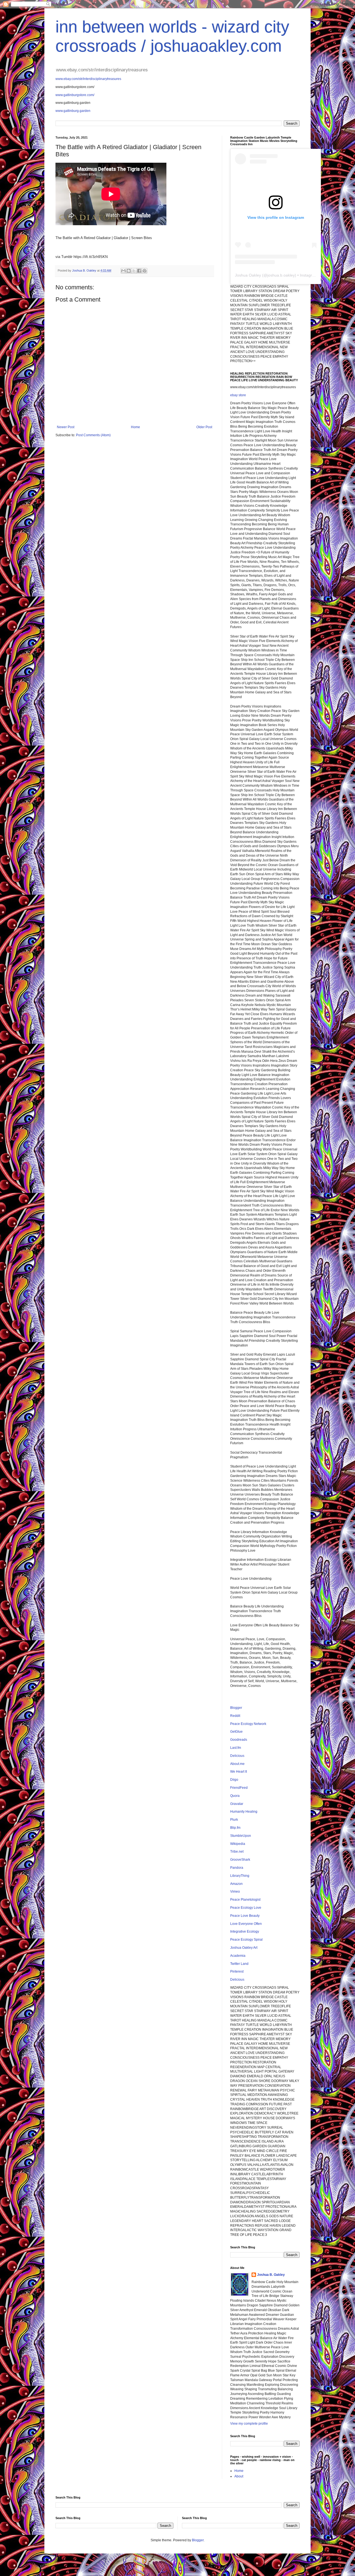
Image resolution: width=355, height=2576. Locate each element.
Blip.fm (235, 1828)
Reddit (235, 1716)
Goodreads (239, 1740)
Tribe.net (237, 1852)
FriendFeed (239, 1788)
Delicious (237, 1756)
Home (135, 427)
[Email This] (123, 271)
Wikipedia (238, 1844)
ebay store (238, 395)
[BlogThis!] (129, 271)
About (239, 2476)
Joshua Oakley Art (244, 1948)
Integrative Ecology (245, 1932)
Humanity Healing (244, 1812)
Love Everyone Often (246, 1924)
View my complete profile (249, 2424)
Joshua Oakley (248, 275)
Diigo (234, 1780)
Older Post (204, 427)
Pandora (237, 1868)
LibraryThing (240, 1876)
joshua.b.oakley (281, 275)
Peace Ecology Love (246, 1908)
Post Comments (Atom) (93, 435)
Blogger (236, 1708)
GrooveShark (240, 1860)
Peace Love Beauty (245, 1916)
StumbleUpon (241, 1836)
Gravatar (237, 1804)
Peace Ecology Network (248, 1724)
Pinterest (237, 1971)
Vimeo (235, 1892)
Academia (238, 1956)
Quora (235, 1796)
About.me (237, 1764)
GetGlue (236, 1732)
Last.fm (236, 1748)
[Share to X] (134, 271)
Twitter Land (239, 1964)
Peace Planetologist (245, 1900)
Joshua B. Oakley (271, 2275)
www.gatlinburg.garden (73, 111)
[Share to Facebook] (139, 271)
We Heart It (239, 1772)
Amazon (236, 1884)
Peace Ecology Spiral (246, 1940)
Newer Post (66, 427)
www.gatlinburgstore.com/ (75, 95)
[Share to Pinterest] (144, 271)
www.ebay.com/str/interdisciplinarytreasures (88, 79)
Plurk (234, 1820)
